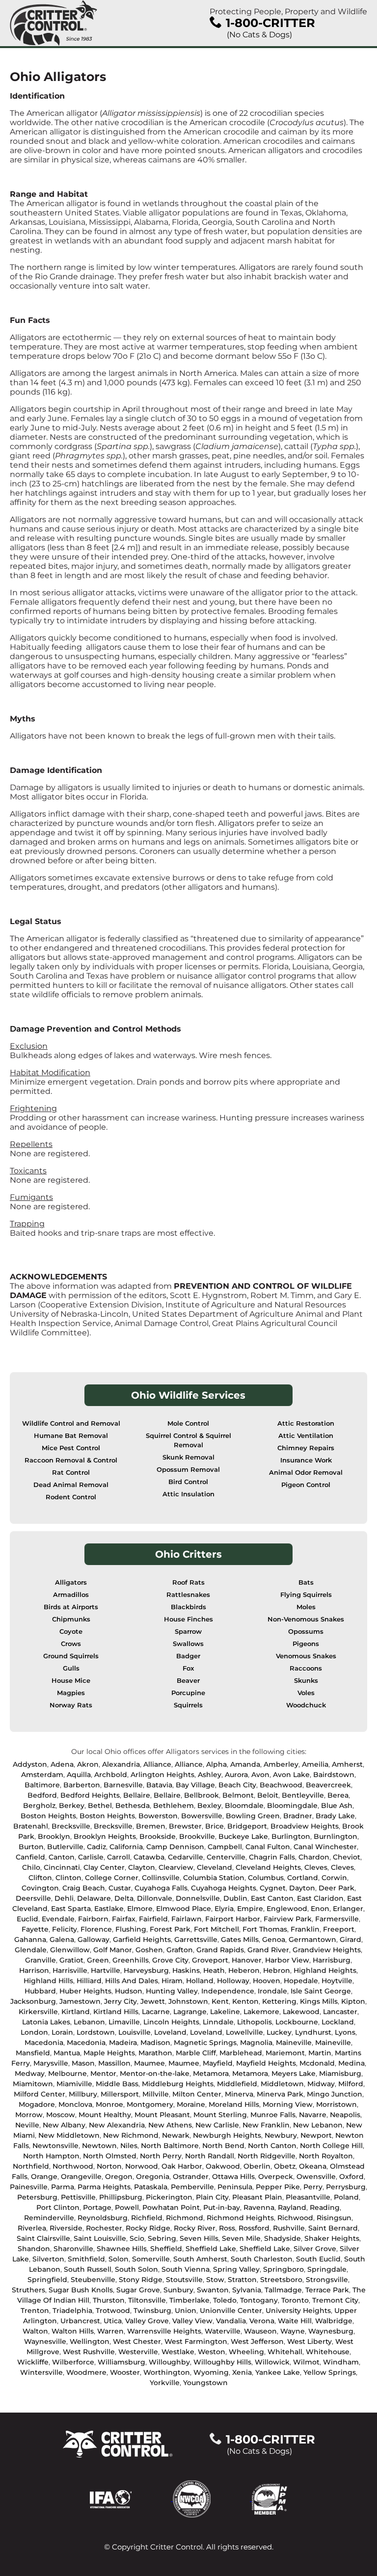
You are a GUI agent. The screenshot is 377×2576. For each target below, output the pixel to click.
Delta (124, 1898)
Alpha (216, 1764)
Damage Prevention (51, 1029)
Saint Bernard (333, 2228)
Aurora (236, 1775)
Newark (176, 2135)
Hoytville (337, 1981)
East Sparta (71, 1909)
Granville (40, 1960)
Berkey (72, 1806)
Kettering (279, 2001)
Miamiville (74, 2084)
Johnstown (188, 2001)
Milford (351, 2084)
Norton (109, 2166)
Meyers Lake (294, 2073)
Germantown (312, 1939)
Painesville (29, 2187)
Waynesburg (331, 2331)
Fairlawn (187, 1919)
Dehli (64, 1898)
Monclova (75, 2104)
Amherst (347, 1764)
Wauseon (260, 2331)
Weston (212, 2352)
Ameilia (315, 1764)
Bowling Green (253, 1816)
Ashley (210, 1775)
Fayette (35, 1929)
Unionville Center (231, 2310)
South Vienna (186, 2269)
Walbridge (334, 2321)
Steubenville (93, 2280)
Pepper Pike (278, 2187)
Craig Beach (84, 1888)
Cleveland (215, 1867)
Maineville (294, 2043)
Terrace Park (327, 2290)
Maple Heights (109, 2053)
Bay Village (195, 1785)
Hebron (277, 1970)
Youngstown (205, 2383)
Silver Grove (315, 2249)
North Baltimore (170, 2146)
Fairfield (153, 1919)
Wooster (125, 2372)
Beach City (237, 1785)
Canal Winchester (325, 1847)
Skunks (306, 1681)
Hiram (172, 1981)
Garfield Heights (142, 1939)
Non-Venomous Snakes (306, 1619)
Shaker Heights (332, 2238)
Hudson (129, 1991)
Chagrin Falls (272, 1857)
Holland (200, 1981)
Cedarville (186, 1857)
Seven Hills (199, 2238)
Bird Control (188, 1482)
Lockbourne (297, 2022)
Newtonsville (55, 2146)
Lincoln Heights (171, 2022)
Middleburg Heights (178, 2084)
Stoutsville (184, 2280)
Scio (137, 2238)
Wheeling (246, 2352)
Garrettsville (196, 1939)
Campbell (225, 1847)
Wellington (90, 2341)
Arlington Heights (162, 1775)
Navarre (313, 2115)
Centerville (226, 1857)
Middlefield (237, 2084)
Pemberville (192, 2187)
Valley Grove (147, 2321)
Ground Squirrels (71, 1656)
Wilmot (306, 2362)
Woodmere (86, 2372)
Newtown (99, 2146)
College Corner (112, 1878)
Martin (320, 2053)
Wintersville (41, 2372)
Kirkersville (38, 2012)
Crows (71, 1644)
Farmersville (337, 1919)
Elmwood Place (184, 1909)
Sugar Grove (138, 2290)
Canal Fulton (268, 1847)
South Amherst (200, 2259)
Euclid (27, 1919)
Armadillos (71, 1595)
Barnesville (123, 1785)
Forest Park (170, 1929)
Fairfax (124, 1919)
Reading (325, 2207)
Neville (27, 2125)
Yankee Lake (278, 2372)
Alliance (157, 1764)
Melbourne (67, 2073)
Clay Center (104, 1867)
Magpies (71, 1693)
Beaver (188, 1681)
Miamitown (33, 2084)
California (126, 1847)
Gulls (71, 1668)
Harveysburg (146, 1970)
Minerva (239, 2094)
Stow (215, 2280)
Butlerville (65, 1847)
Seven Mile (241, 2238)
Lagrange (190, 2012)
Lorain (62, 2032)
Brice (215, 1826)
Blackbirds (188, 1607)
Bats (306, 1582)
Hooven (267, 1981)
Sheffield (166, 2249)
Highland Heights (325, 1970)
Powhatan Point (171, 2207)
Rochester (104, 2228)
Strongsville (327, 2280)
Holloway (233, 1981)
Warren (110, 2331)
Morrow (29, 2115)
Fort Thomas (265, 1929)
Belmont (238, 1795)
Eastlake (109, 1909)
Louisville (135, 2032)
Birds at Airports (71, 1607)
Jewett (153, 2001)
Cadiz (96, 1847)
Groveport (210, 1960)
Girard (350, 1939)
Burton (31, 1847)
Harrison (34, 1970)
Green (98, 1960)
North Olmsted (110, 2156)
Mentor (103, 2073)
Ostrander (191, 2177)
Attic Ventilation (306, 1436)
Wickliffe (33, 2362)
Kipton (353, 2001)
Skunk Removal (188, 1457)
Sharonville (73, 2249)
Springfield (47, 2280)
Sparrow (188, 1632)
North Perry (161, 2156)
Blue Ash (337, 1806)
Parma (63, 2187)
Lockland (338, 2022)
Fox (188, 1668)
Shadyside (283, 2238)
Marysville (51, 2063)
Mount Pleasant (162, 2115)
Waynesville (45, 2341)
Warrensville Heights (164, 2331)
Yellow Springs (330, 2372)
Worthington (167, 2372)
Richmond (185, 2218)
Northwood (73, 2166)
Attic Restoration (306, 1423)
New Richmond (131, 2135)
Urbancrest (80, 2321)
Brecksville (71, 1826)
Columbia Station (214, 1878)
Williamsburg (121, 2362)
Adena (62, 1764)
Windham (341, 2362)
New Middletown (69, 2135)
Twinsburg (152, 2310)
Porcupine (188, 1693)
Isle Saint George (321, 1991)
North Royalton (326, 2156)
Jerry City (121, 2001)
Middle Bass (117, 2084)
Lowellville (244, 2032)
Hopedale (301, 1981)
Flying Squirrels (306, 1595)
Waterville (223, 2331)
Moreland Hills (234, 2104)
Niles (129, 2146)
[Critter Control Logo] (54, 23)
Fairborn (93, 1919)
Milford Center (40, 2094)
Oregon (119, 2177)
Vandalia (231, 2321)
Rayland (292, 2207)
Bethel (100, 1806)
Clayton (142, 1867)
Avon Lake (291, 1775)
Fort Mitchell (216, 1929)
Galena (62, 1939)
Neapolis (345, 2115)
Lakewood (301, 2012)
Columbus (266, 1878)
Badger (188, 1656)
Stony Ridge (141, 2280)
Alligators (71, 1582)
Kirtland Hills (116, 2012)
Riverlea (32, 2228)
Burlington (291, 1836)
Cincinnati (62, 1867)
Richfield (147, 2218)
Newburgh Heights (227, 2135)
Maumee (149, 2063)
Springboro (283, 2269)
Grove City (170, 1960)
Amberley (281, 1764)
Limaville (124, 2022)
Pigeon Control (306, 1485)
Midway (321, 2084)
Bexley (209, 1806)
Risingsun (334, 2218)
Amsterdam (42, 1775)
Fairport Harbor (233, 1919)
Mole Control (188, 1423)
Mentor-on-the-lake (155, 2073)
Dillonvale (155, 1898)
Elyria (224, 1909)
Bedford (42, 1795)
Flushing (131, 1929)
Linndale (218, 2022)
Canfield (30, 1857)
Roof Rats (188, 1582)
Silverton (48, 2259)
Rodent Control (71, 1497)
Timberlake (189, 2300)
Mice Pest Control (71, 1448)
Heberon (244, 1970)
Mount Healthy (105, 2115)
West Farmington (196, 2341)
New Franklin (266, 2125)
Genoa (274, 1939)
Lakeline (225, 2012)
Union (186, 2310)
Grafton (180, 1950)
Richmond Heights (240, 2218)
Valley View (192, 2321)
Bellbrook (202, 1795)
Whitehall (285, 2352)
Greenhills (131, 1960)
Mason (83, 2063)
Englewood (287, 1909)
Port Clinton (58, 2207)
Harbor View (287, 1960)
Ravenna (259, 2207)
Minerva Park (280, 2094)
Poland (346, 2197)
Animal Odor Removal (306, 1473)
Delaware (94, 1898)
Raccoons (306, 1668)
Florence (96, 1929)
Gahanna (30, 1939)
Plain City (212, 2197)
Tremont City (335, 2300)
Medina (351, 2063)
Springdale (327, 2269)
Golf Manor (113, 1950)
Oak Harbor (182, 2166)
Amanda (245, 1764)
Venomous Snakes (306, 1656)
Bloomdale (244, 1806)
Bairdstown (334, 1775)
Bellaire (137, 1795)
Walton (35, 2331)
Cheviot (347, 1857)
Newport (316, 2135)
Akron (88, 1764)
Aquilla (79, 1775)
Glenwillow (70, 1950)
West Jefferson (257, 2341)
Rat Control (71, 1473)
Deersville (33, 1898)
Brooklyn (54, 1836)
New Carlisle (217, 2125)
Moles (306, 1607)
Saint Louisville (100, 2238)
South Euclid (318, 2259)
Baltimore (42, 1785)
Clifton (40, 1878)
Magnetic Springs (205, 2043)
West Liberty (310, 2341)
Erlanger (348, 1909)
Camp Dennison (175, 1847)
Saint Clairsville (43, 2238)
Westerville (138, 2352)
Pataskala (151, 2187)
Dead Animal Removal (71, 1485)
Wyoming (211, 2372)
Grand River (268, 1950)
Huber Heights (85, 1991)
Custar (120, 1888)
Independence (228, 1991)
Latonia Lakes (46, 2022)
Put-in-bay (222, 2207)
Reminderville (49, 2218)
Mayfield (218, 2063)
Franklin (305, 1929)
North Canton (272, 2146)
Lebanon (89, 2022)
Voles (306, 1693)
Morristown (337, 2104)
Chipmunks (71, 1619)
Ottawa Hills (233, 2177)
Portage (97, 2207)
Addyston (30, 1764)
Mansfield (33, 2053)
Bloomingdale (292, 1806)
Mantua (67, 2053)
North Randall (210, 2156)
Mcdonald (317, 2063)
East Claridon (320, 1898)
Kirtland (76, 2012)
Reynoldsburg (103, 2218)
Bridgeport (247, 1826)
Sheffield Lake (211, 2249)
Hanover (247, 1960)
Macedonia (44, 2043)
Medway (30, 2073)
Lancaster (340, 2012)
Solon (119, 2259)
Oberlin (257, 2166)
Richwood (295, 2218)
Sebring (162, 2238)
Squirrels (188, 1705)
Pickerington (169, 2197)
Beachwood (281, 1785)
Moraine (191, 2104)
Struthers (28, 2290)
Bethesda (133, 1806)
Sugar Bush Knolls (81, 2290)
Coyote (71, 1632)
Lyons (345, 2032)
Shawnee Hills (122, 2249)
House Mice (71, 1681)
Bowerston (158, 1816)
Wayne (293, 2331)
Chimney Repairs (306, 1448)
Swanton (213, 2290)
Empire (250, 1909)
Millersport (120, 2094)
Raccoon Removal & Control (71, 1460)
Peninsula (235, 2187)
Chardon (314, 1857)
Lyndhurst (313, 2032)
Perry (313, 2187)
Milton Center (197, 2094)
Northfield (31, 2166)
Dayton (302, 1888)
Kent (220, 2001)
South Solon (136, 2269)
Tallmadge (283, 2290)
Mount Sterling (220, 2115)
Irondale (272, 1991)
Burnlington (336, 1836)
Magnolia (256, 2043)
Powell (127, 2207)
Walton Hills (73, 2331)
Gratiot (71, 1960)
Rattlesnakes (188, 1595)
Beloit (268, 1795)
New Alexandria (117, 2125)
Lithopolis (255, 2022)
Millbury (83, 2094)
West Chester (137, 2341)
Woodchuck (306, 1705)
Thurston (109, 2300)
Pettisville (78, 2197)
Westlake (178, 2352)
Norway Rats (71, 1705)
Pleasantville (308, 2197)
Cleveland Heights (268, 1867)
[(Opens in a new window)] (131, 2498)
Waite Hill (295, 2321)
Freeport (339, 1929)
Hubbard (40, 1991)
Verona (262, 2321)
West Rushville (89, 2352)
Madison (155, 2043)
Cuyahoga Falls (161, 1888)
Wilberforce (73, 2362)
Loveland (170, 2032)
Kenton (245, 2001)
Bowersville (202, 1816)
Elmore (140, 1909)
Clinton (68, 1878)
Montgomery (150, 2104)
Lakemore (261, 2012)
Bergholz (39, 1806)
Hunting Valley (172, 1991)
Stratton (242, 2280)
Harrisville (70, 1970)
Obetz (285, 2166)
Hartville (106, 1970)
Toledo (225, 2300)
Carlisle (91, 1857)
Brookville (197, 1836)
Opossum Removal (188, 1470)
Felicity (65, 1929)
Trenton (35, 2310)
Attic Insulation (188, 1494)
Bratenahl (31, 1826)
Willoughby (169, 2362)
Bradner (298, 1816)
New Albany (64, 2125)
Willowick (272, 2362)
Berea (338, 1795)
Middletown (282, 2084)
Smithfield (86, 2259)
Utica (113, 2321)
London (34, 2032)
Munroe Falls (273, 2115)
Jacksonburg (33, 2001)
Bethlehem (174, 1806)
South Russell (88, 2269)
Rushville (289, 2228)
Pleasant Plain (257, 2197)
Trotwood (113, 2310)
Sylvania (247, 2290)
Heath (214, 1970)
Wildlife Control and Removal (71, 1423)
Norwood (142, 2166)
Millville (156, 2094)
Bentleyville (303, 1795)
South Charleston (262, 2259)
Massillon (114, 2063)
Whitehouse (328, 2352)
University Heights (298, 2310)
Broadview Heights (305, 1826)
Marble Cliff (196, 2053)
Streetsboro (281, 2280)
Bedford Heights (90, 1795)
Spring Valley (236, 2269)
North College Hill (331, 2146)
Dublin (235, 1898)
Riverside (66, 2228)
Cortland (303, 1878)
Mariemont (285, 2053)
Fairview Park (288, 1919)
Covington (40, 1888)
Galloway (94, 1939)
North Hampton (51, 2156)
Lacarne (156, 2012)
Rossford (254, 2228)
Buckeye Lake (243, 1836)
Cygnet (273, 1888)
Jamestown (80, 2001)
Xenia (242, 2372)
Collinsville (161, 1878)
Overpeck (276, 2177)
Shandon (34, 2249)
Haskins (186, 1970)
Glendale (31, 1950)
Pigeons (306, 1644)
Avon (260, 1775)
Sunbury (178, 2290)
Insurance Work (306, 1460)
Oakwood (223, 2166)
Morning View (288, 2104)
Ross (227, 2228)
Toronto (295, 2300)
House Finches (188, 1619)
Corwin (334, 1878)
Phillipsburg (121, 2197)
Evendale (58, 1919)
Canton (62, 1857)
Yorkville (165, 2383)
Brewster (185, 1826)
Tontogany (259, 2300)
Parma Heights (104, 2187)
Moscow (61, 2115)
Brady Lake (335, 1816)
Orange (44, 2177)
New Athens (170, 2125)
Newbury (281, 2135)
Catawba (149, 1857)
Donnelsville (198, 1898)
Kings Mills (319, 2001)
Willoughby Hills (222, 2362)
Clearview (176, 1867)
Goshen (149, 1950)
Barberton (82, 1785)
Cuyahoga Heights (224, 1888)
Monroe (109, 2104)
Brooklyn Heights (105, 1836)
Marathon (155, 2053)
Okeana (313, 2166)
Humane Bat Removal (71, 1436)
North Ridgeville (267, 2156)
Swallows (188, 1644)
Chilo (31, 1867)
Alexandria (121, 1764)
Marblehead (241, 2053)
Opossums (306, 1632)
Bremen (151, 1826)
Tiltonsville (147, 2300)
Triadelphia (72, 2310)
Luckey (279, 2032)
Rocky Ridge (148, 2228)
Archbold (111, 1775)
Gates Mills (240, 1939)
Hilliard (89, 1981)
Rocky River (195, 2228)
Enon (320, 1909)
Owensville (316, 2177)
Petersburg (37, 2197)
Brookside (158, 1836)
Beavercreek (328, 1785)
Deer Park (337, 1888)
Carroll (119, 1857)
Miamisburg (340, 2073)
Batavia (159, 1785)
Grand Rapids (220, 1950)
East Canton (272, 1898)
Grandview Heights (327, 1950)
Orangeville (81, 2177)
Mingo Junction (335, 2094)
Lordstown (96, 2032)
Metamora (211, 2073)
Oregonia (153, 2177)
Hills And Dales (132, 1981)
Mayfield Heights (266, 2063)
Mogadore (37, 2104)
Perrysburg (346, 2187)
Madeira (123, 2043)
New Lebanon (318, 2125)
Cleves (316, 1867)
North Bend (223, 2146)
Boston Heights (48, 1816)
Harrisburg (332, 1960)
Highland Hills (48, 1981)
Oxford (351, 2177)
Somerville (151, 2259)
